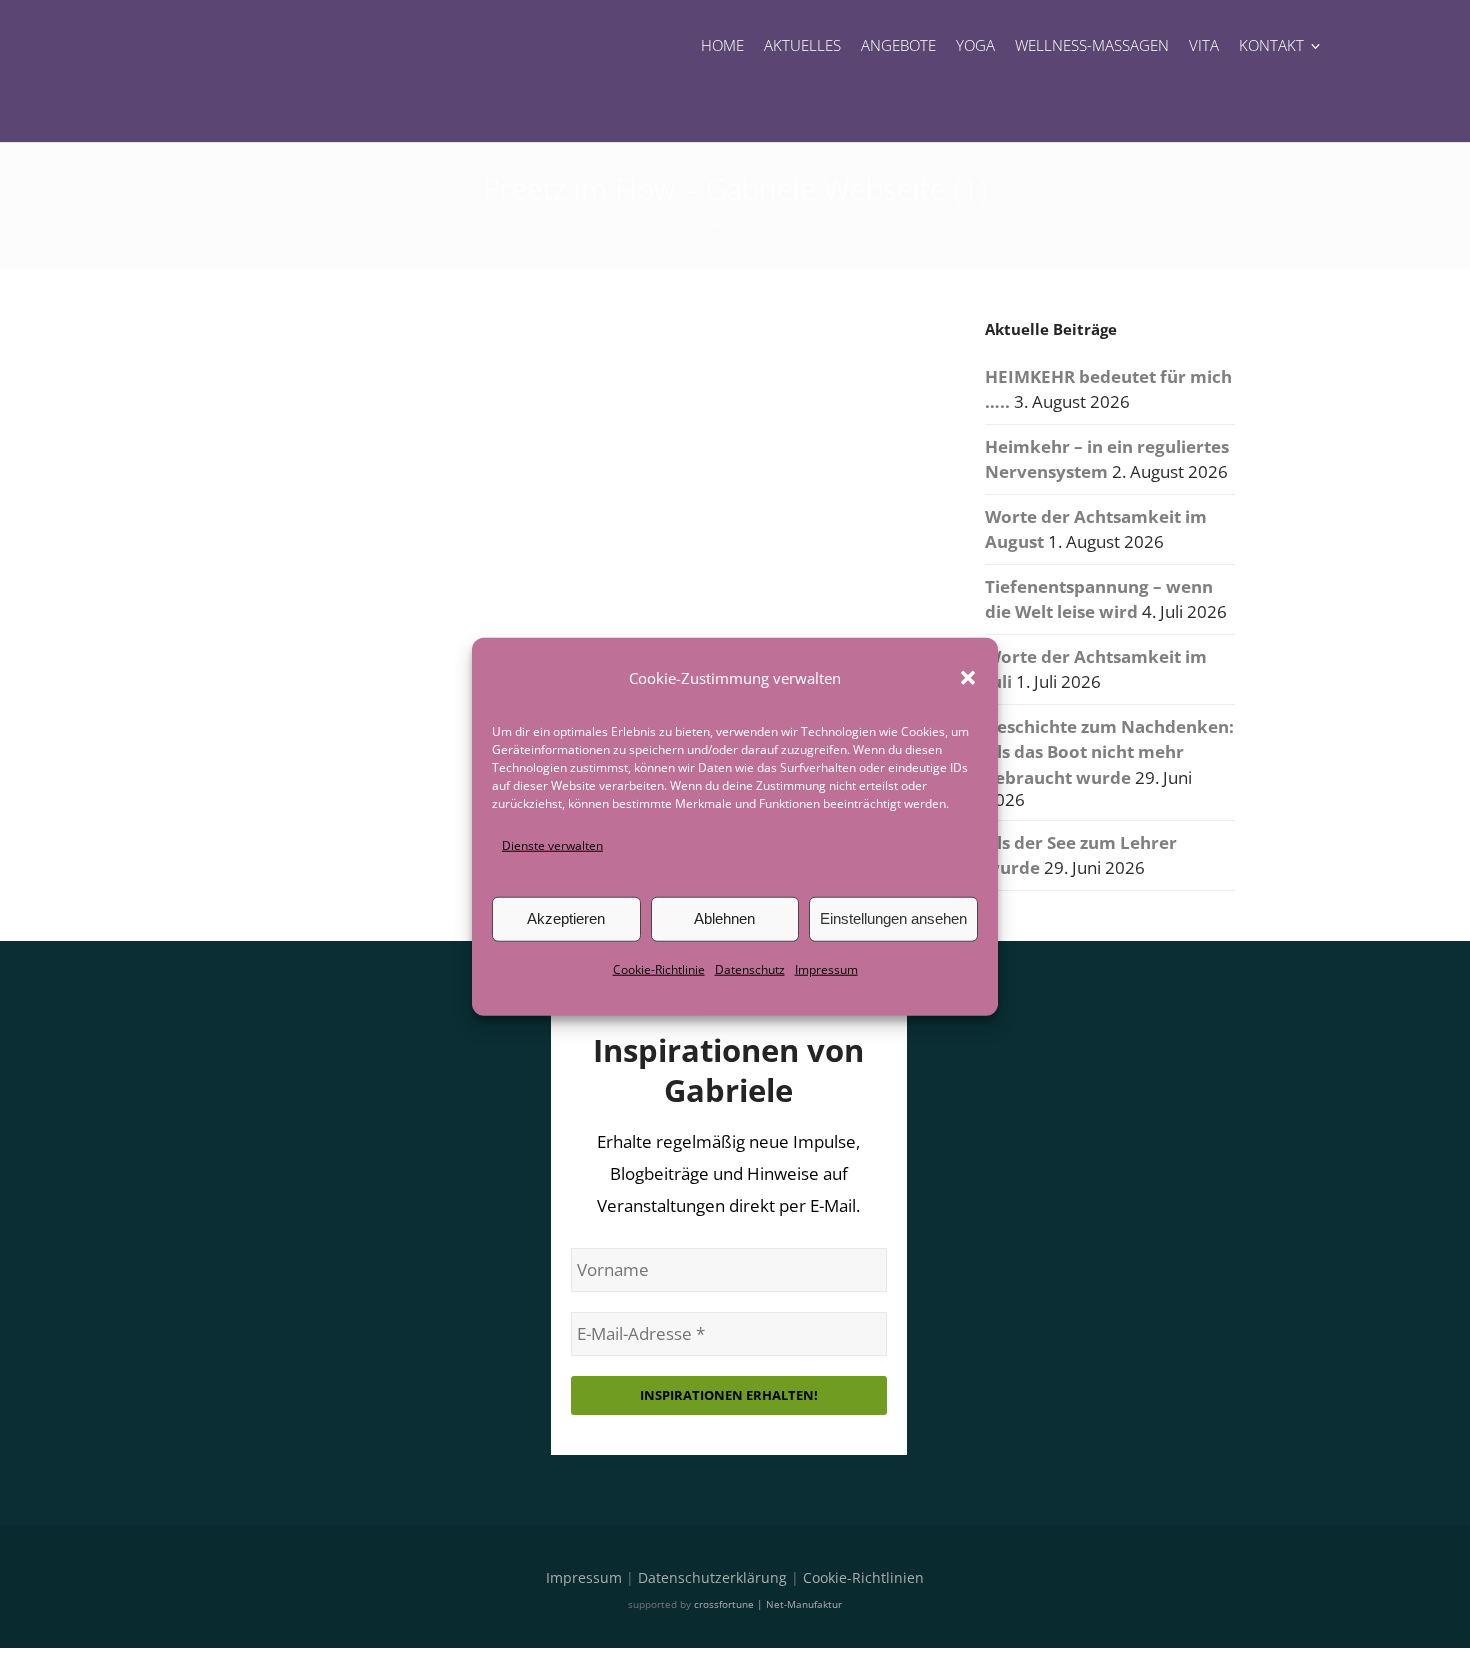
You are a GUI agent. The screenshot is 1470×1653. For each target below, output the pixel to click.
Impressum (826, 969)
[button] (968, 677)
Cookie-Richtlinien (863, 1577)
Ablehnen (724, 918)
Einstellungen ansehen (893, 918)
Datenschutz (750, 969)
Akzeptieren (566, 918)
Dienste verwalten (552, 844)
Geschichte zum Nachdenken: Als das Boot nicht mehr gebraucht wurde (1109, 752)
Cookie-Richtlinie (659, 969)
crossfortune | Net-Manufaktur (768, 1604)
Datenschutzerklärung (712, 1577)
